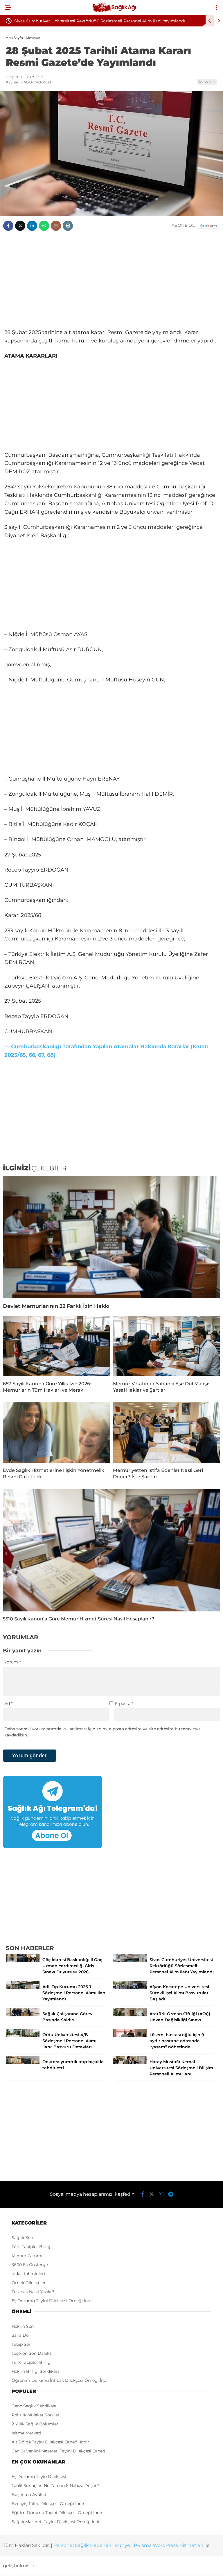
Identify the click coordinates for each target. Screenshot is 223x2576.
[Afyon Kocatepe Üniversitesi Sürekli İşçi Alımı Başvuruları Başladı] (130, 1988)
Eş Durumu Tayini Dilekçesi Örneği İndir (52, 2301)
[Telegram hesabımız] (171, 2194)
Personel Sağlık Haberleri (82, 2545)
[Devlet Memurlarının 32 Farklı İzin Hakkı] (111, 1237)
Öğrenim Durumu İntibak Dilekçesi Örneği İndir (60, 2380)
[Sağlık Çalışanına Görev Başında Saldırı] (23, 2015)
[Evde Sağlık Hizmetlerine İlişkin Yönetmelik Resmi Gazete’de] (56, 1433)
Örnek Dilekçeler (29, 2283)
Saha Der (21, 2335)
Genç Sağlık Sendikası (34, 2406)
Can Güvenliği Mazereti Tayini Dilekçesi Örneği (59, 2451)
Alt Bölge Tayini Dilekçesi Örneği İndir (50, 2442)
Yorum (12, 1662)
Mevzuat (207, 82)
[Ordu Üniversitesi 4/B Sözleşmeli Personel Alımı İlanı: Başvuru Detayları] (23, 2036)
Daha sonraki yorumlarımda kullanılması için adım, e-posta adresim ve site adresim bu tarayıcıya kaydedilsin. (102, 1732)
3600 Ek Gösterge (30, 2265)
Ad (8, 1704)
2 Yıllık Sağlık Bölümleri (36, 2424)
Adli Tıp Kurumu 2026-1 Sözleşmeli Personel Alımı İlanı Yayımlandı (81, 21)
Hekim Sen (23, 2326)
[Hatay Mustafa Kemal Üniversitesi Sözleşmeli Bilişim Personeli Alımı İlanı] (130, 2063)
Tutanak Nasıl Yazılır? (33, 2292)
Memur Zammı (27, 2256)
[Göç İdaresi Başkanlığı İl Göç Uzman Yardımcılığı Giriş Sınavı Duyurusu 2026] (23, 1961)
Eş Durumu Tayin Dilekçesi (39, 2477)
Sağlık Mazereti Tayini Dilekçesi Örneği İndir (56, 2522)
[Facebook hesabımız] (143, 2194)
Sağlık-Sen (22, 2238)
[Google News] (208, 226)
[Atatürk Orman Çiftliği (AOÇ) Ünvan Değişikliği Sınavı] (130, 2015)
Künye (123, 2545)
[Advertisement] (111, 282)
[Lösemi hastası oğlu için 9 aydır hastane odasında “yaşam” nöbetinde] (130, 2036)
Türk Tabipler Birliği (32, 2247)
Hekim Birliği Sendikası (35, 2371)
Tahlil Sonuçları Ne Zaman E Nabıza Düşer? (55, 2486)
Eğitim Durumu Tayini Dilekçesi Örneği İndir (57, 2513)
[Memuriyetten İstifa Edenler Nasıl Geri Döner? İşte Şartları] (167, 1433)
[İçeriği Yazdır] (68, 226)
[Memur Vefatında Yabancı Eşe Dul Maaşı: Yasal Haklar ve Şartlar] (167, 1346)
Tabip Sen (21, 2344)
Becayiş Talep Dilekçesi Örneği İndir (48, 2504)
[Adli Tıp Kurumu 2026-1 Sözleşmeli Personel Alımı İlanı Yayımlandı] (23, 1988)
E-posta (124, 1704)
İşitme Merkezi (26, 2433)
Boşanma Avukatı (30, 2495)
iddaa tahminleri (28, 2274)
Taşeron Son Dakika (32, 2353)
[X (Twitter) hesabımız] (152, 2194)
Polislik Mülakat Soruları (36, 2415)
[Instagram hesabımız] (161, 2194)
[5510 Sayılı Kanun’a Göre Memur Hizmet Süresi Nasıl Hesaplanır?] (111, 1551)
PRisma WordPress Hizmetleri (169, 2545)
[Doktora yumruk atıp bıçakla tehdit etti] (23, 2063)
